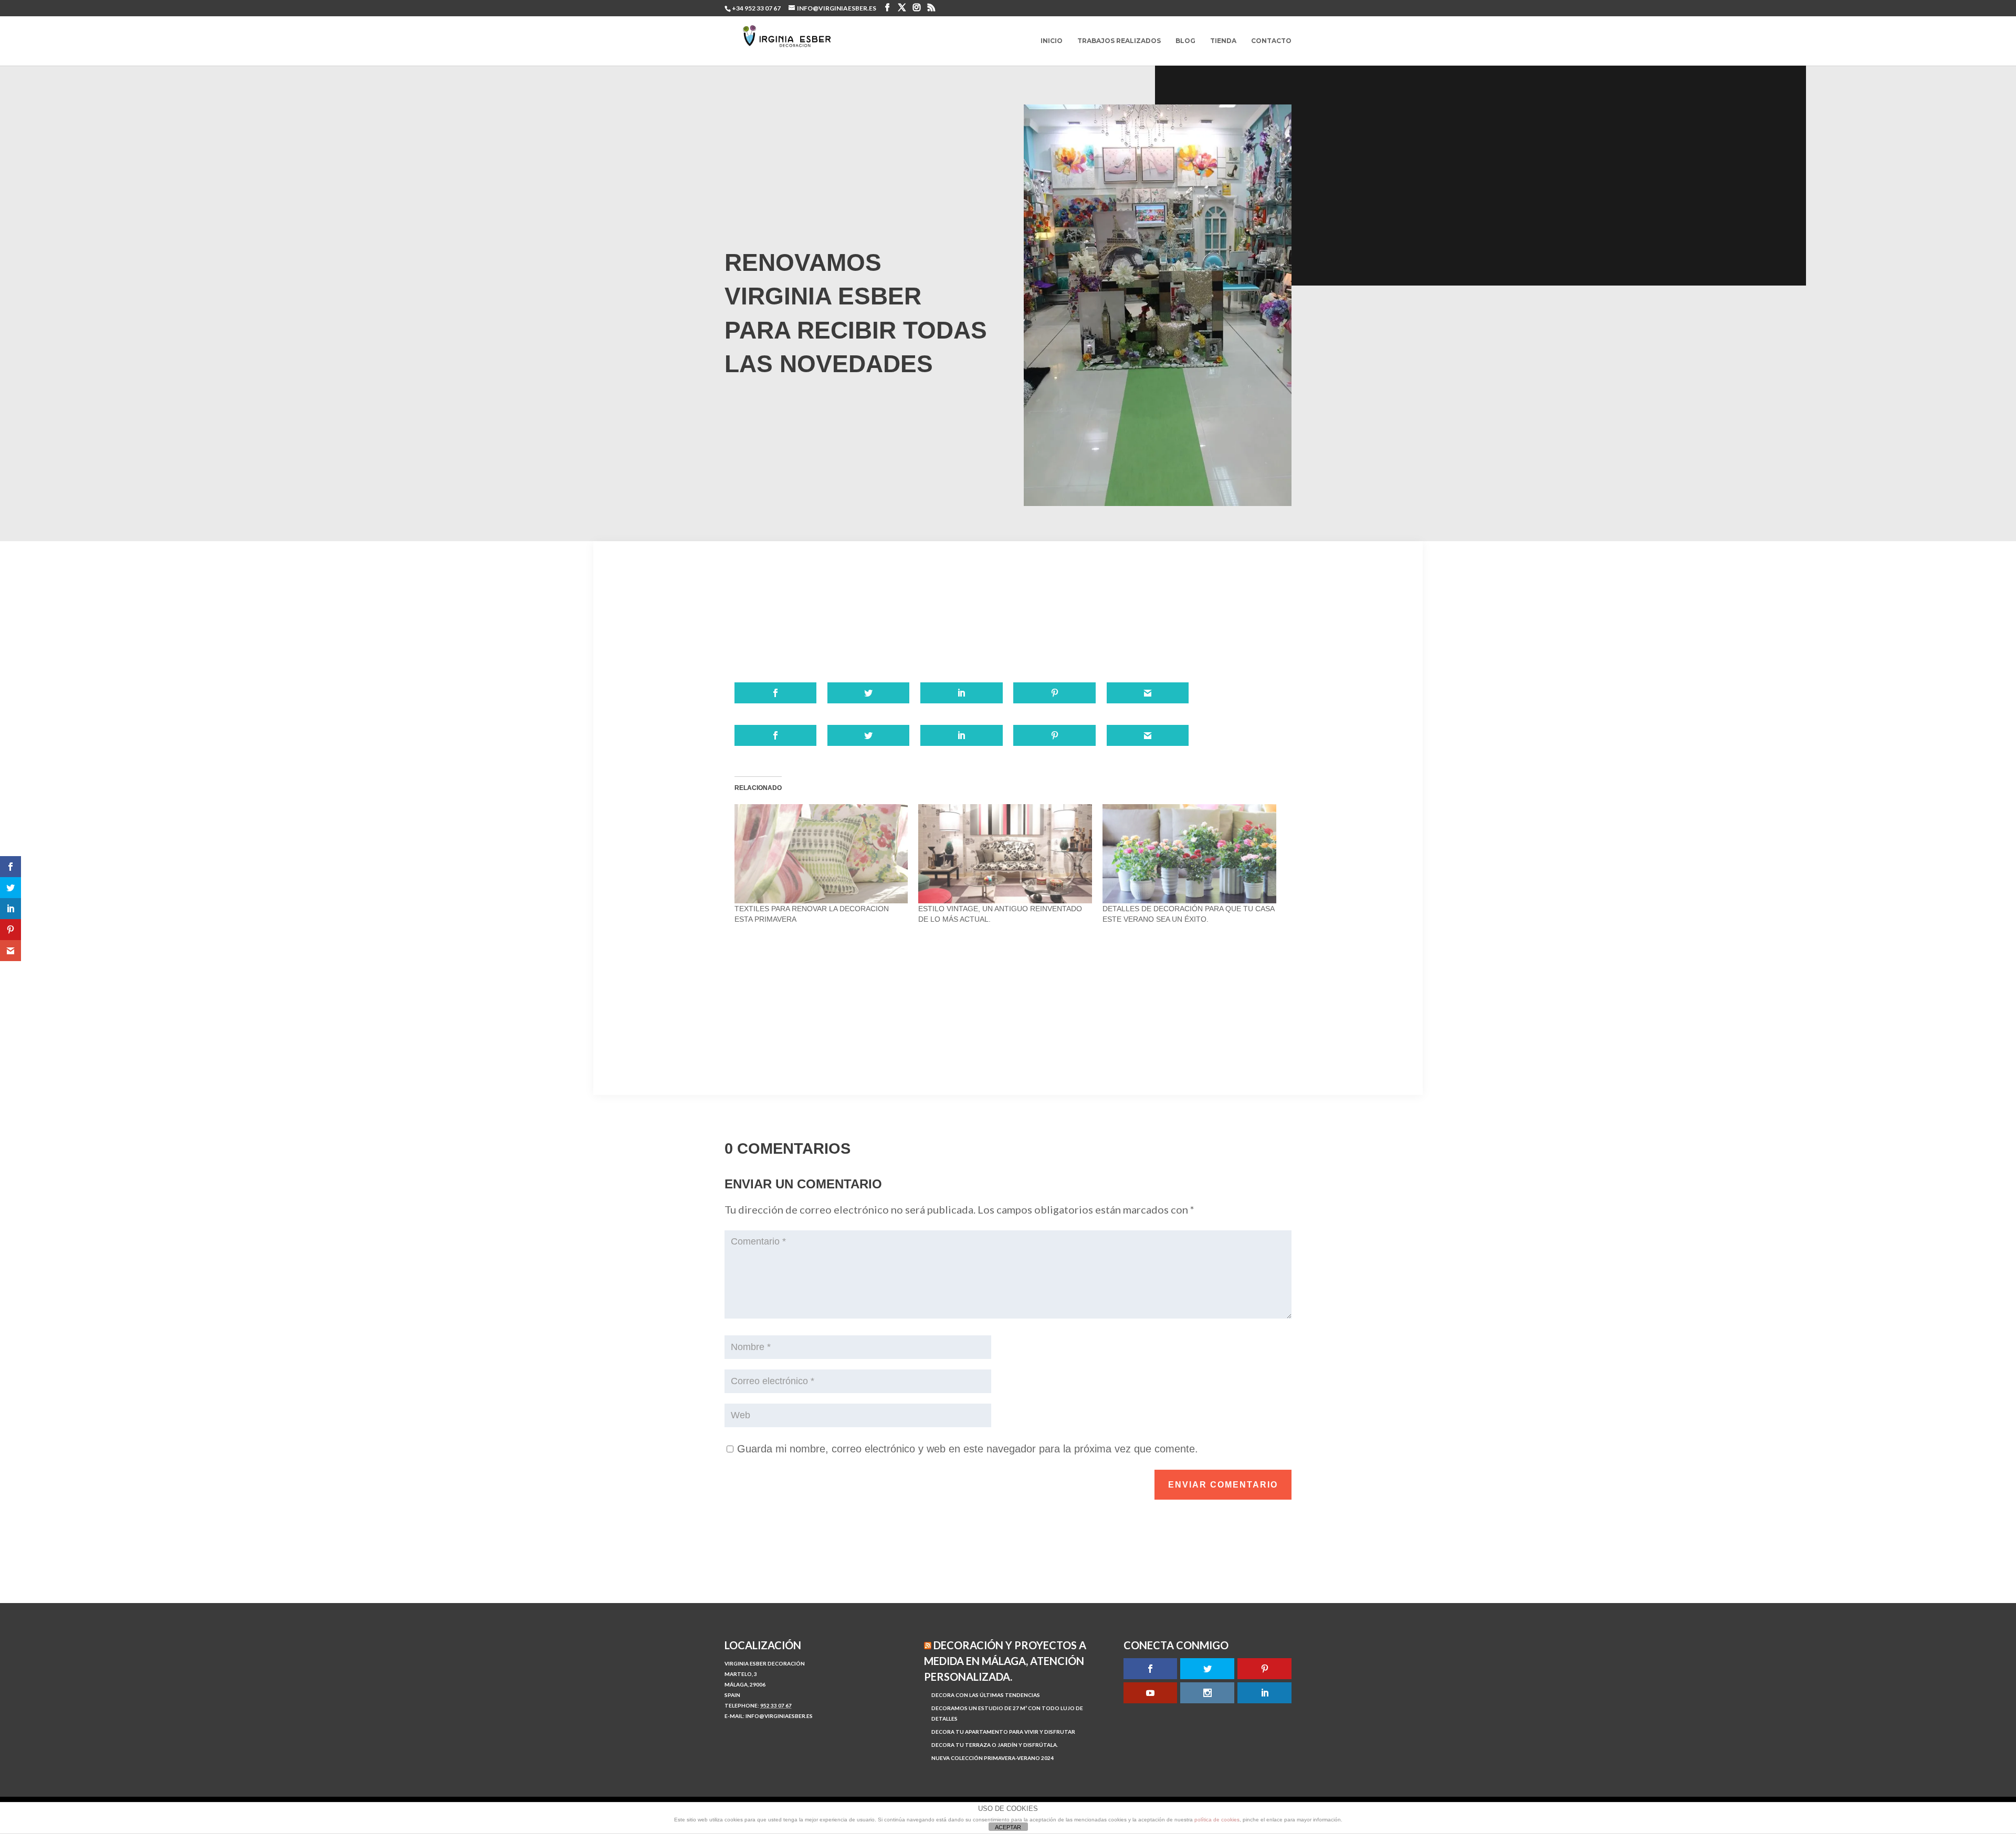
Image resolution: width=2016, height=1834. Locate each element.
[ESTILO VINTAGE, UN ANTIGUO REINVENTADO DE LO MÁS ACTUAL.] (1005, 854)
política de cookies (1217, 1820)
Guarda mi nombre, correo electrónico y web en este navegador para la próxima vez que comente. (968, 1449)
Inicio (1052, 41)
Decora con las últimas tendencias (986, 1695)
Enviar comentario (1223, 1485)
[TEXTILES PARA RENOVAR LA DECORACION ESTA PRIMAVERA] (821, 854)
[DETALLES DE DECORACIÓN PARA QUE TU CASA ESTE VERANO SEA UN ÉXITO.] (1189, 854)
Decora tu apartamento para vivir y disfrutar (1003, 1732)
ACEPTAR (1008, 1827)
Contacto (1271, 41)
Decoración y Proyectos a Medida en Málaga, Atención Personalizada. (1005, 1661)
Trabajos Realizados (1119, 41)
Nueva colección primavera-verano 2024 (993, 1758)
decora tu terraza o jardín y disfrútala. (995, 1745)
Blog (1185, 41)
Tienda (1223, 41)
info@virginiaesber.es (779, 1716)
